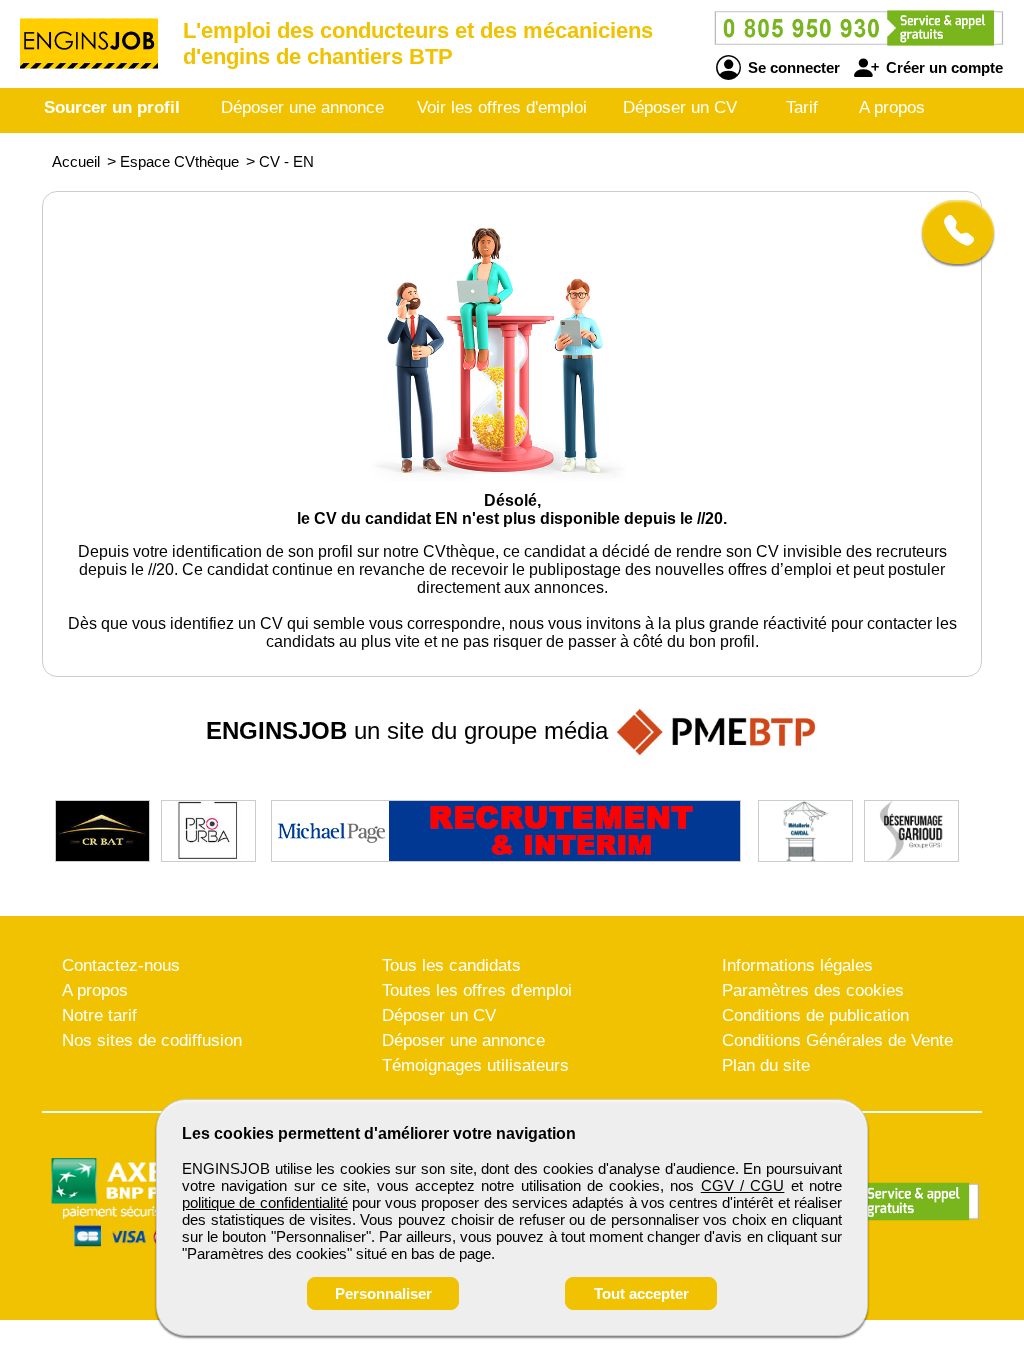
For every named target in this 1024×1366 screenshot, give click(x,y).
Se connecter (792, 67)
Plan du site (766, 1065)
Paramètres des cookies (813, 990)
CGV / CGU (743, 1185)
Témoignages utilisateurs (475, 1065)
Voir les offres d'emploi (502, 107)
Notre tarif (99, 1015)
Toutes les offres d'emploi (477, 990)
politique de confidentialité (265, 1202)
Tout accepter (641, 1293)
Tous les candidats (451, 965)
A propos (892, 107)
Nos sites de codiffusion (152, 1040)
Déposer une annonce (302, 107)
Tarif (802, 107)
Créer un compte (942, 67)
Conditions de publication (815, 1015)
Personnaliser (383, 1293)
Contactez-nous (121, 965)
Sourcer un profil (112, 107)
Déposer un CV (680, 107)
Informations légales (797, 965)
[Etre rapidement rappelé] (950, 232)
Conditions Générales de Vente (837, 1040)
